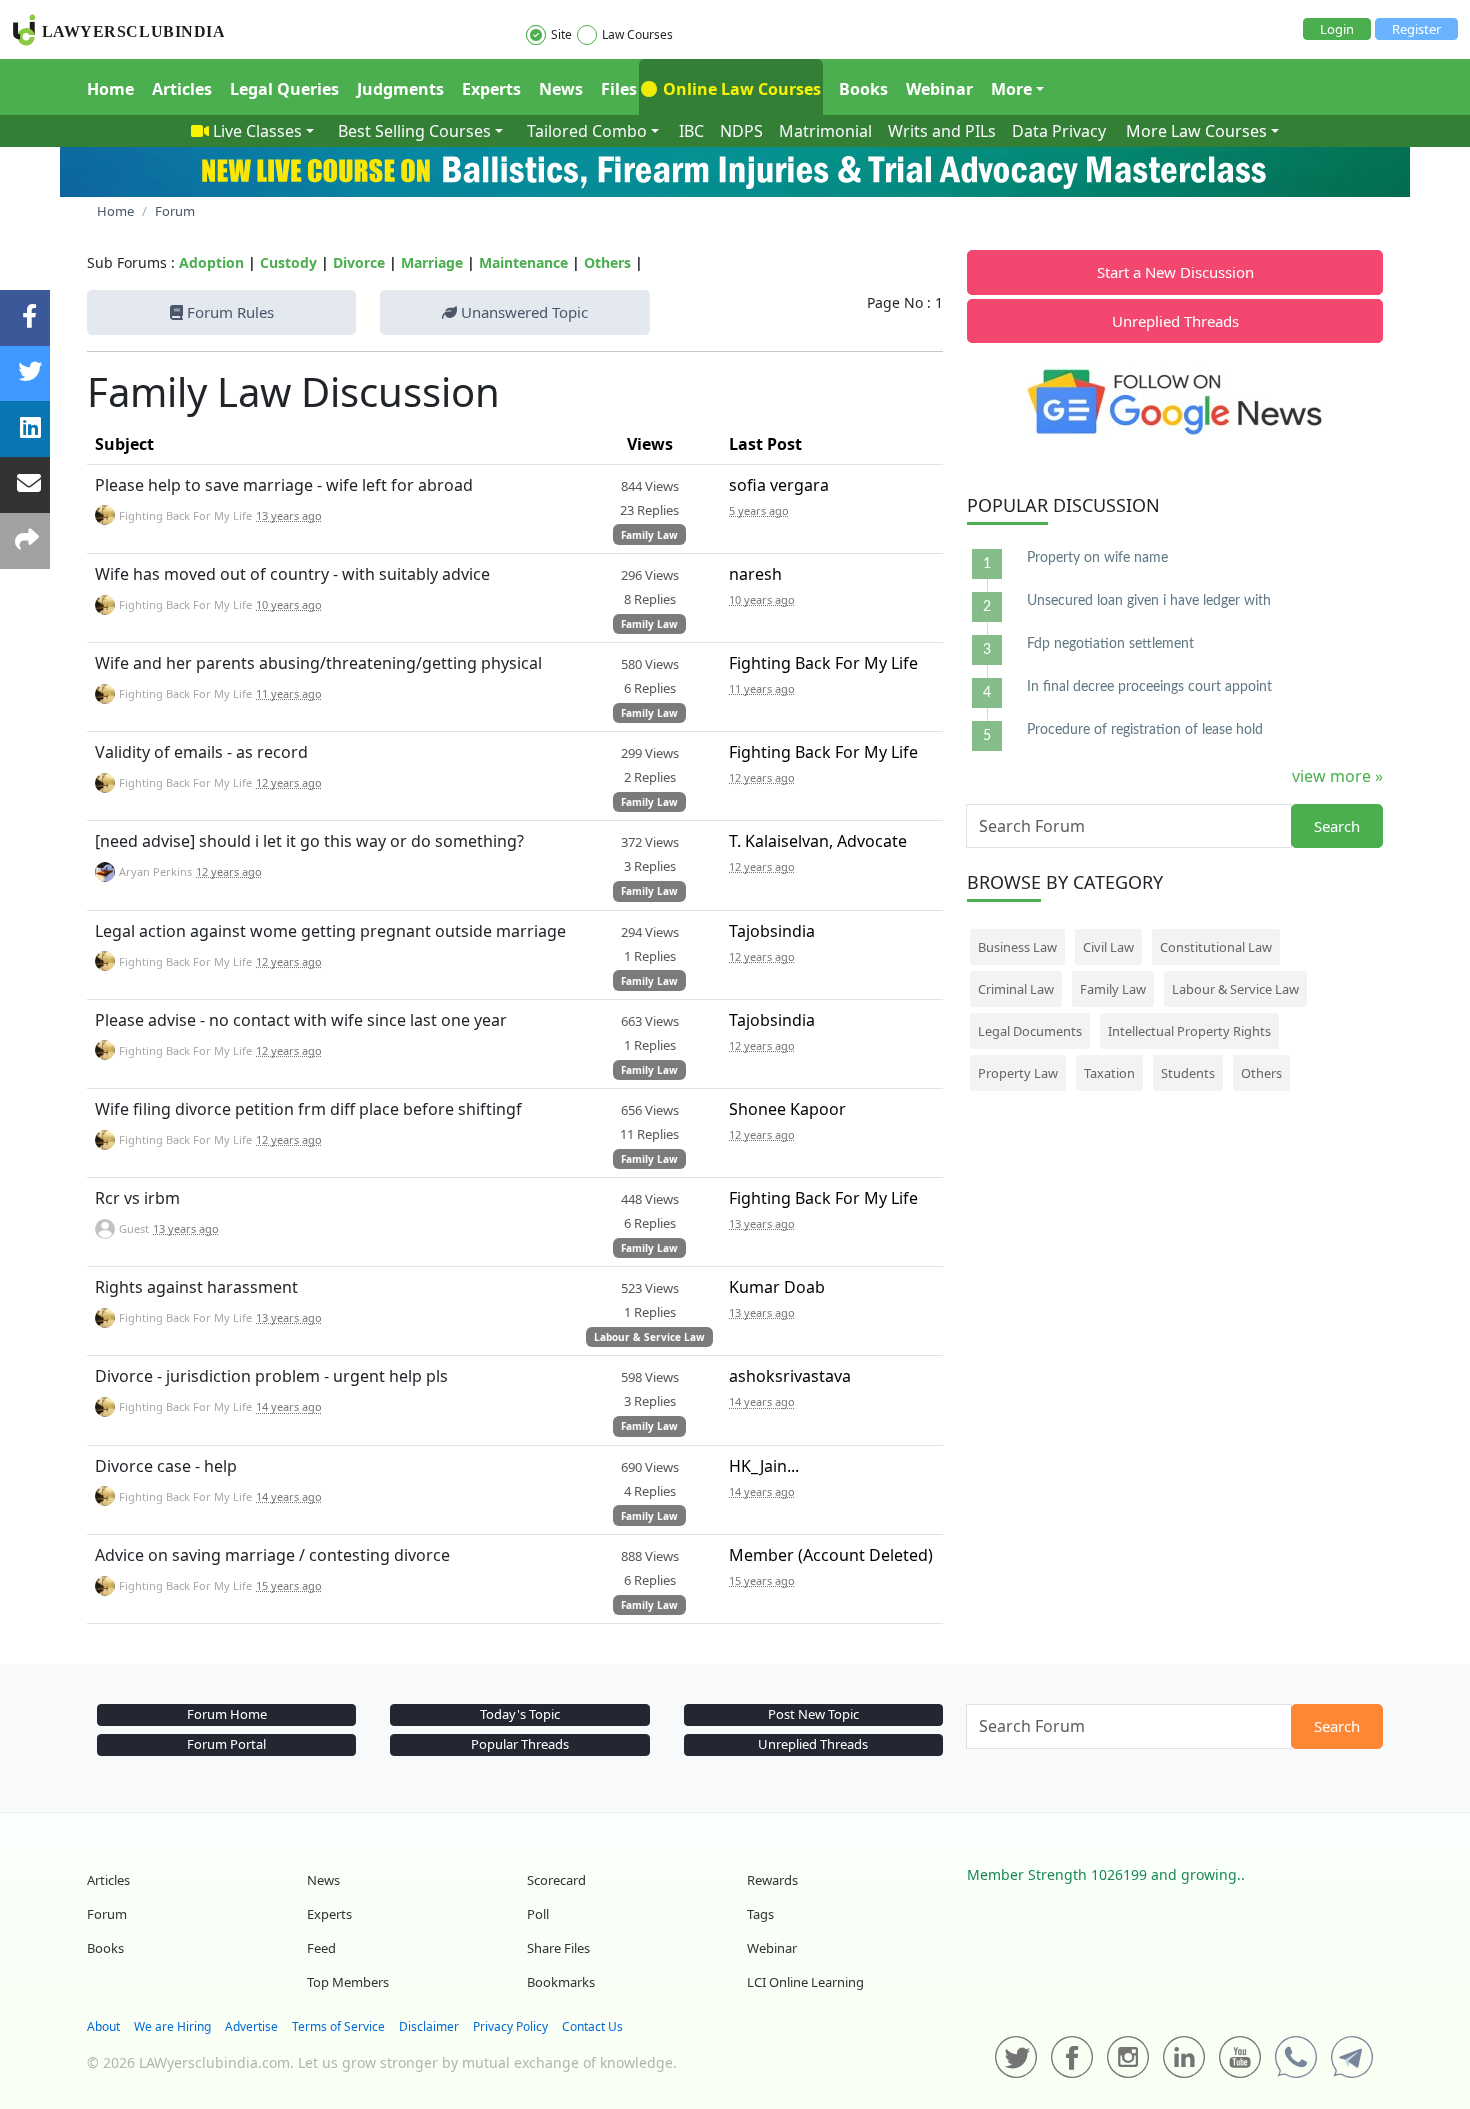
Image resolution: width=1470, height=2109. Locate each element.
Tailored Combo (587, 131)
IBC (691, 131)
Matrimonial (825, 131)
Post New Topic (813, 1714)
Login (1337, 29)
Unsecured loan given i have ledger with (1149, 601)
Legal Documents (1030, 1031)
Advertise (251, 2026)
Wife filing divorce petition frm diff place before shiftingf (308, 1109)
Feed (321, 1948)
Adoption (211, 262)
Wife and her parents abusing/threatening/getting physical (318, 663)
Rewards (772, 1880)
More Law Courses (1196, 131)
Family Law (649, 535)
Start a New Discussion (1175, 272)
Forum (107, 1914)
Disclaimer (429, 2026)
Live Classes (257, 131)
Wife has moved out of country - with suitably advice (292, 574)
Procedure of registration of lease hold (1145, 730)
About (103, 2026)
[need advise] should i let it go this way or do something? (309, 841)
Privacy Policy (510, 2026)
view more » (1337, 776)
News (561, 89)
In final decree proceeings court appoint (1149, 687)
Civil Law (1108, 947)
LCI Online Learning (805, 1982)
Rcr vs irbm (137, 1198)
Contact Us (592, 2026)
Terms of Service (338, 2026)
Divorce (359, 262)
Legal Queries (284, 89)
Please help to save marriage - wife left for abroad (284, 485)
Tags (760, 1914)
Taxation (1109, 1073)
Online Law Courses (740, 89)
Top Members (348, 1982)
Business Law (1017, 947)
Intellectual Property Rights (1189, 1031)
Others (607, 262)
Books (863, 89)
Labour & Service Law (649, 1337)
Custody (288, 262)
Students (1188, 1073)
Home (110, 89)
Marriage (432, 262)
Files (619, 89)
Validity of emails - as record (201, 752)
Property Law (1018, 1073)
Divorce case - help (166, 1466)
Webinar (939, 89)
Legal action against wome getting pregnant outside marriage (330, 931)
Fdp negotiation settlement (1110, 644)
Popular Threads (520, 1744)
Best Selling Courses (414, 131)
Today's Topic (520, 1714)
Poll (538, 1914)
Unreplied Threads (1175, 321)
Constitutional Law (1216, 947)
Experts (491, 89)
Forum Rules (228, 312)
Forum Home (227, 1714)
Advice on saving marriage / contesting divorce (272, 1555)
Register (1416, 29)
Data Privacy (1059, 131)
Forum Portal (226, 1744)
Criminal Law (1016, 989)
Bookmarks (561, 1982)
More (1011, 89)
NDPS (741, 131)
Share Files (558, 1948)
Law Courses (637, 34)
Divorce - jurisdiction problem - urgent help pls (271, 1376)
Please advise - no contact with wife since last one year (301, 1020)
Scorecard (556, 1880)
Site (561, 34)
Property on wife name (1097, 558)
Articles (182, 89)
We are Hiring (172, 2026)
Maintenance (523, 262)
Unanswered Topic (522, 312)
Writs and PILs (942, 131)
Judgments (400, 89)
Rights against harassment (196, 1287)
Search (1337, 826)
